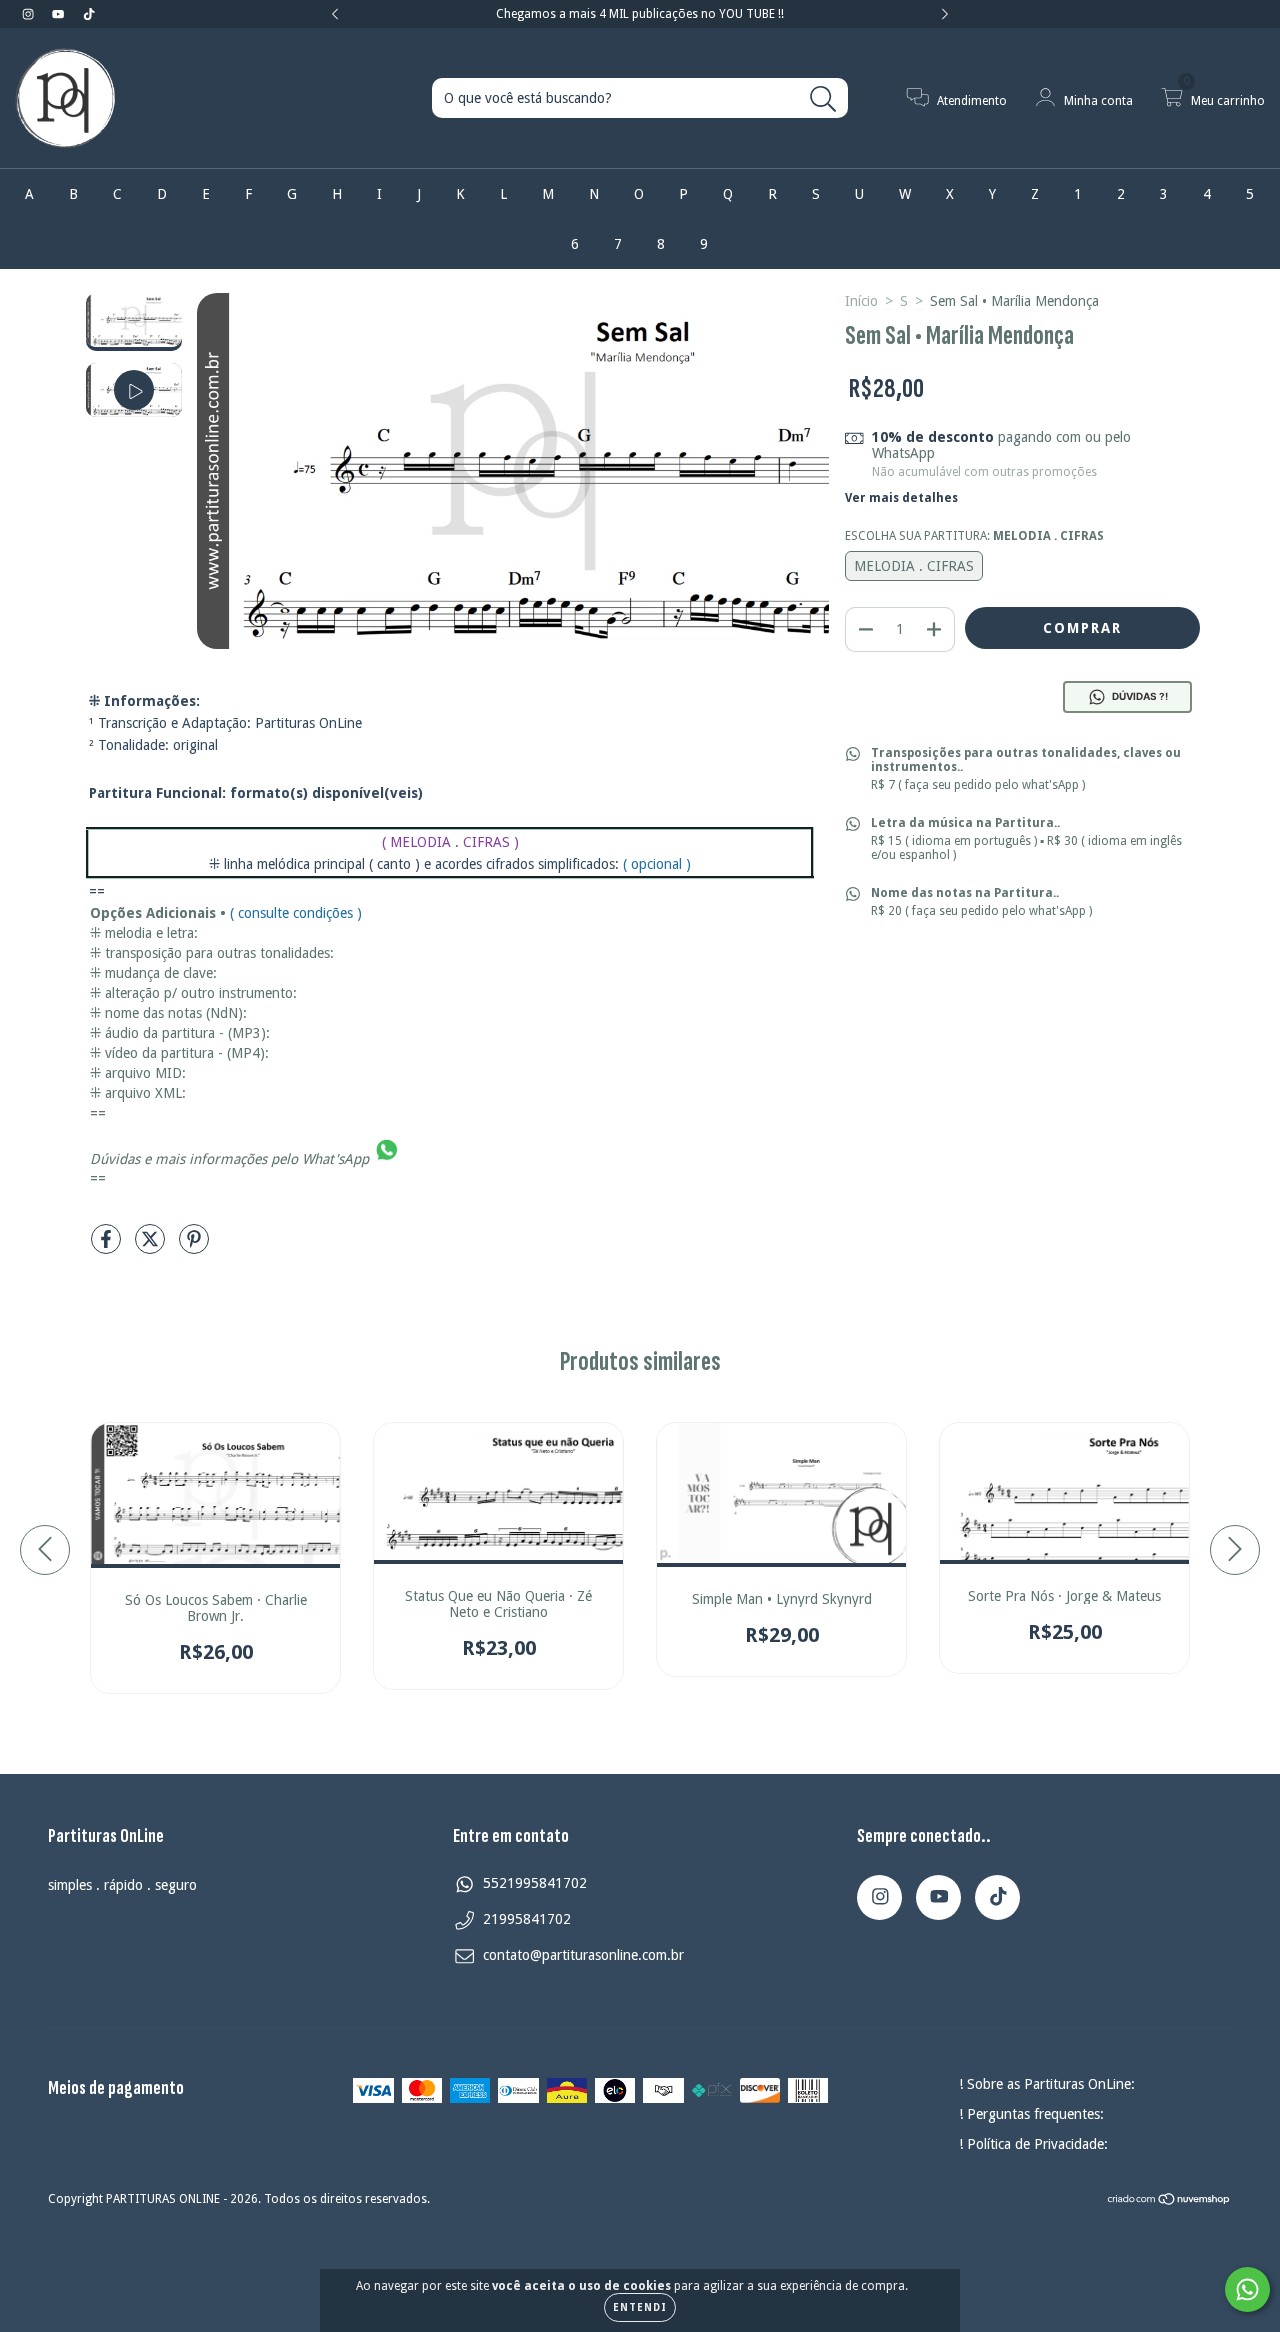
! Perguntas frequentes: (1031, 2114)
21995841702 (527, 1919)
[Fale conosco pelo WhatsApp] (1247, 2289)
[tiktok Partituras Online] (89, 14)
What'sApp (335, 1158)
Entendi (640, 2307)
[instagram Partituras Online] (30, 14)
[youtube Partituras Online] (60, 14)
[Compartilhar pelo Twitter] (152, 1247)
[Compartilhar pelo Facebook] (108, 1247)
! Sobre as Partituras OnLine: (1047, 2084)
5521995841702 (535, 1883)
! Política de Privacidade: (1033, 2144)
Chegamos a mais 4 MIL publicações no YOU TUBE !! (640, 14)
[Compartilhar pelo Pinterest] (194, 1247)
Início (861, 301)
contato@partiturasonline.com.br (583, 1955)
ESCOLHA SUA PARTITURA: (974, 536)
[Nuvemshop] (1169, 2202)
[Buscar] (823, 99)
